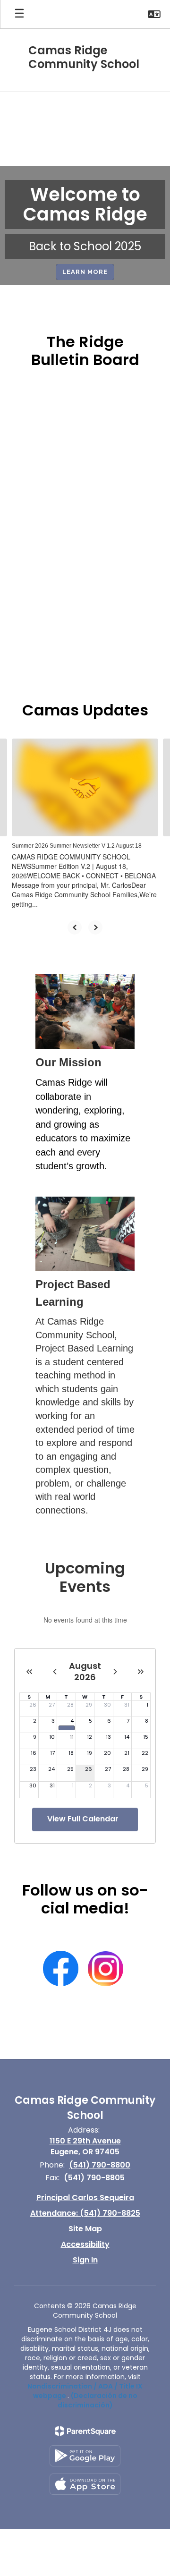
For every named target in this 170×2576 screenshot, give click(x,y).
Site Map (85, 2229)
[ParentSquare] (85, 2431)
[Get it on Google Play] (85, 2456)
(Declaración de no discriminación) (98, 2400)
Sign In (85, 2260)
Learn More (85, 272)
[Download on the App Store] (85, 2484)
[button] (154, 14)
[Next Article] (95, 927)
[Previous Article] (75, 927)
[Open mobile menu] (19, 14)
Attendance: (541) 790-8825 (85, 2213)
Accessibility (85, 2244)
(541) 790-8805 (94, 2178)
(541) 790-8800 (100, 2165)
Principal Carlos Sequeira (85, 2198)
